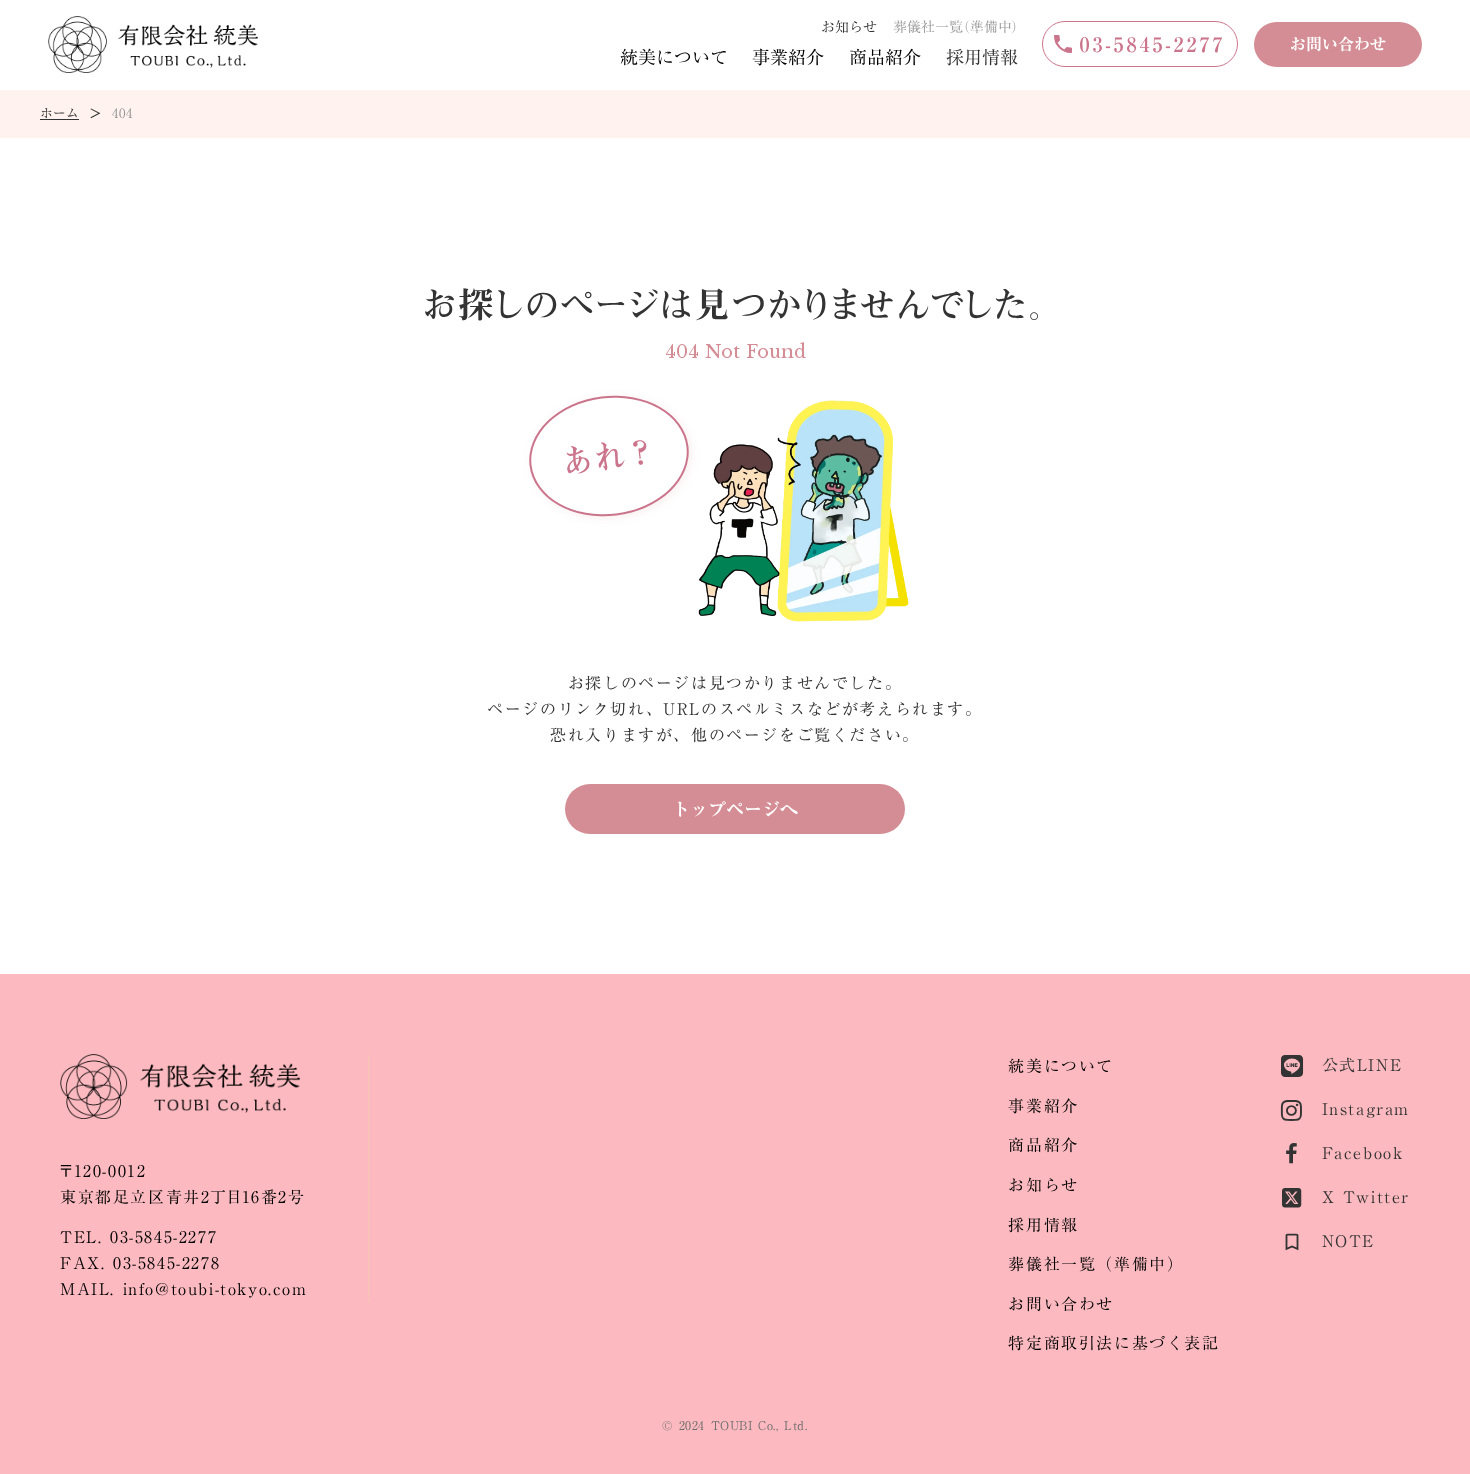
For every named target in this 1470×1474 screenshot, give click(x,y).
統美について (674, 57)
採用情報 (982, 57)
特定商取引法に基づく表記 (1113, 1344)
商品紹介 (885, 57)
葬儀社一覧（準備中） (1096, 1265)
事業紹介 (788, 57)
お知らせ (849, 27)
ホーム (59, 114)
